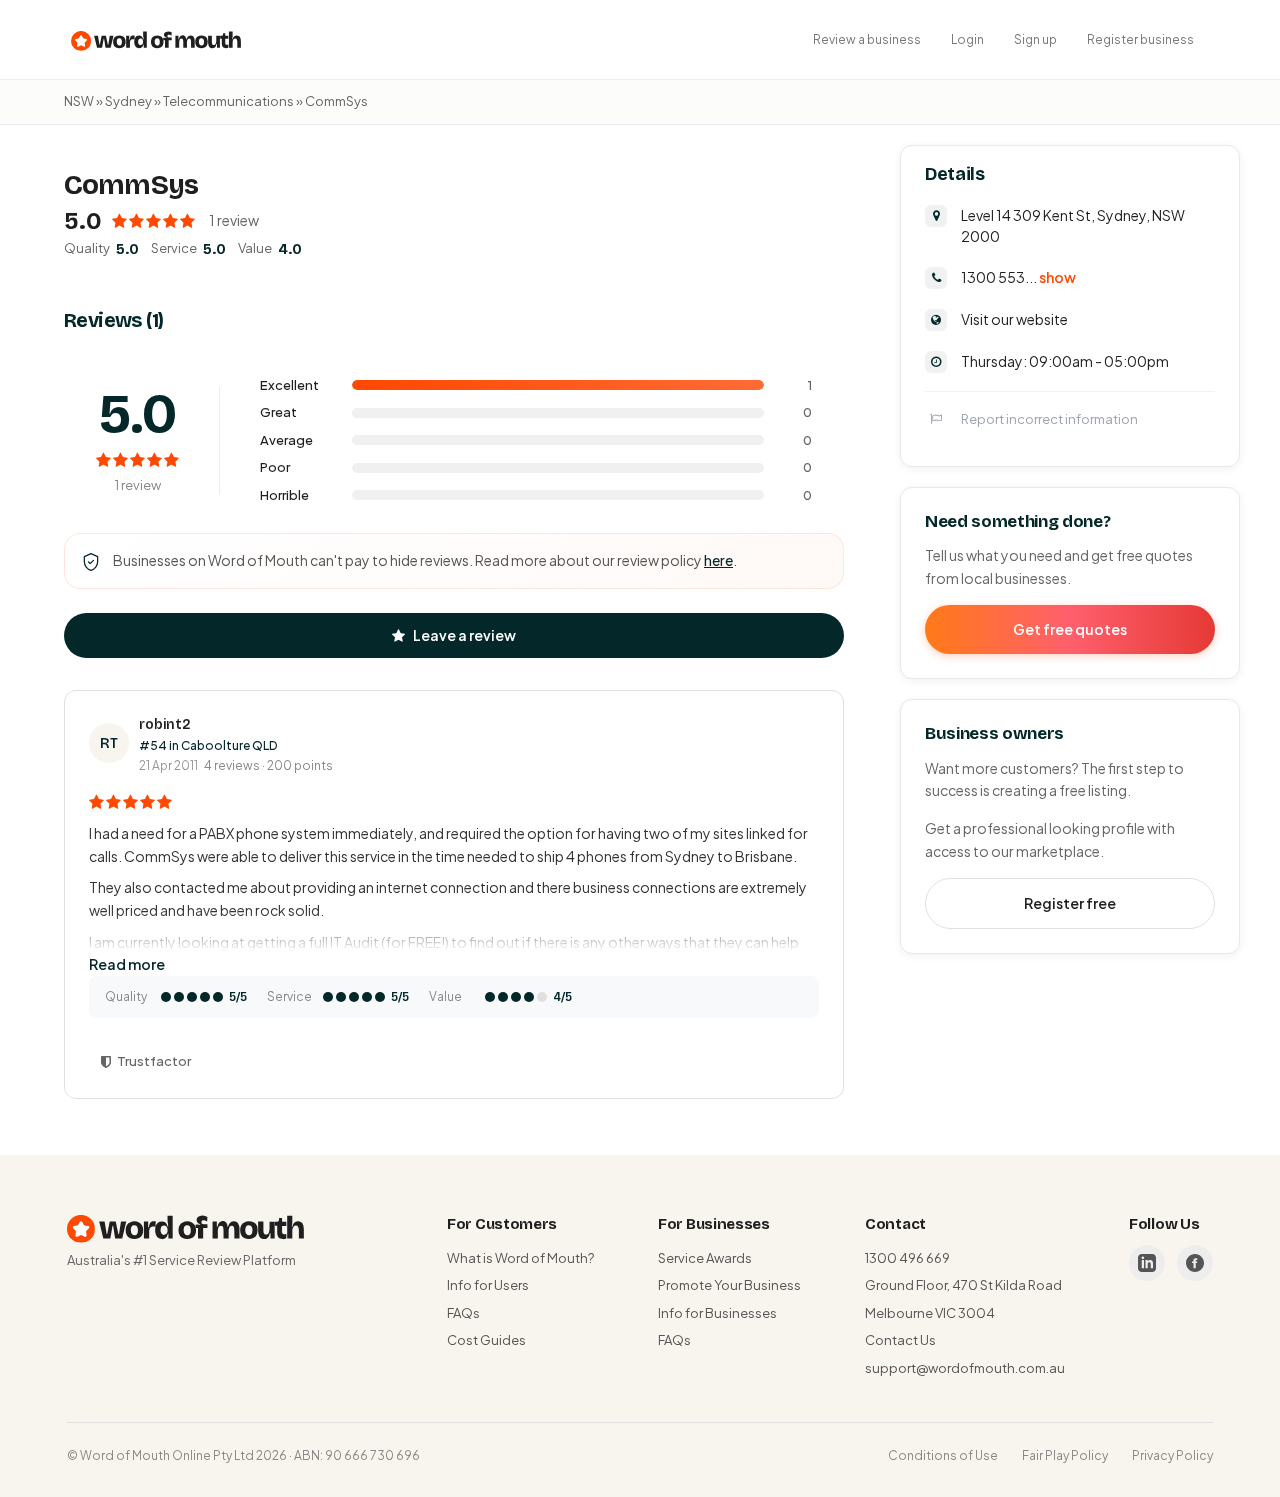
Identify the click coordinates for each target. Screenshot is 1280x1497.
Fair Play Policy (1065, 1455)
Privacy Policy (1172, 1455)
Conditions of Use (943, 1455)
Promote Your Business (729, 1285)
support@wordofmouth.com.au (965, 1368)
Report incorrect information (1049, 419)
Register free (1070, 903)
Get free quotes (1070, 629)
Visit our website (1014, 319)
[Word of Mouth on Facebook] (1195, 1263)
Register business (1140, 39)
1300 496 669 (907, 1258)
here (718, 560)
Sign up (1035, 39)
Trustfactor (154, 1061)
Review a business (867, 39)
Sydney (128, 101)
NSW (79, 101)
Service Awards (705, 1258)
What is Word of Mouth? (520, 1258)
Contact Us (900, 1340)
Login (967, 39)
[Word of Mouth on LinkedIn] (1147, 1263)
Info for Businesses (717, 1313)
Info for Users (488, 1285)
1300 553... (1018, 277)
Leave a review (464, 635)
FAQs (463, 1313)
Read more (127, 964)
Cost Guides (486, 1340)
